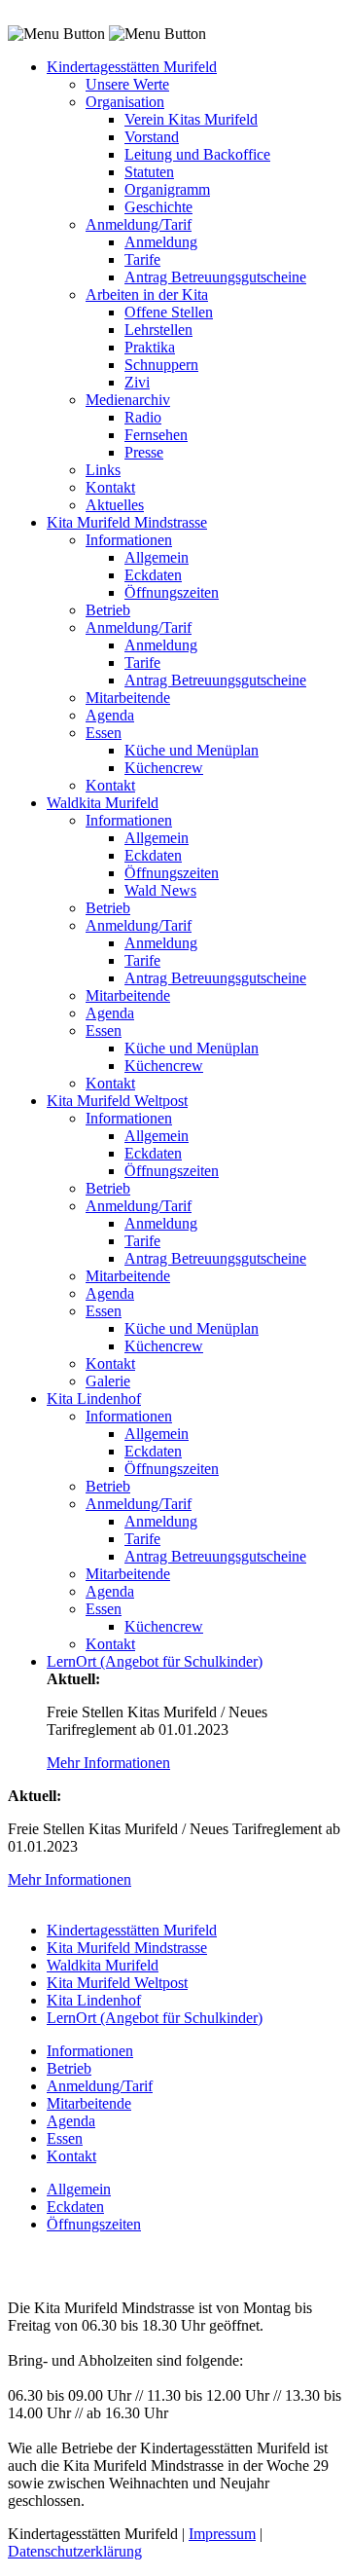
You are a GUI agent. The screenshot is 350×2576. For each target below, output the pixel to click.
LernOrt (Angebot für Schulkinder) (155, 1661)
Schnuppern (161, 365)
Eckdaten (153, 575)
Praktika (150, 347)
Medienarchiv (128, 400)
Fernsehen (156, 435)
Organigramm (167, 189)
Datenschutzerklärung (75, 2551)
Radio (143, 417)
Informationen (129, 540)
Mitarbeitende (128, 698)
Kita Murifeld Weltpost (117, 1101)
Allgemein (157, 557)
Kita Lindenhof (94, 1398)
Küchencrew (164, 768)
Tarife (142, 259)
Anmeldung (161, 242)
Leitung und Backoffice (197, 154)
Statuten (149, 172)
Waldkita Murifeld (103, 803)
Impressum (222, 2534)
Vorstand (152, 137)
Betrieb (108, 610)
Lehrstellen (158, 330)
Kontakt (110, 487)
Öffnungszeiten (172, 592)
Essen (104, 733)
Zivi (137, 382)
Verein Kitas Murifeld (191, 119)
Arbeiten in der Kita (147, 294)
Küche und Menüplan (192, 750)
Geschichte (158, 207)
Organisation (125, 102)
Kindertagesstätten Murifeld (132, 67)
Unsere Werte (127, 84)
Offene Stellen (169, 312)
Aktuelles (115, 505)
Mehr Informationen (108, 1763)
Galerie (108, 1381)
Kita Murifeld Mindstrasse (127, 522)
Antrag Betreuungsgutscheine (215, 277)
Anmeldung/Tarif (139, 224)
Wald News (160, 890)
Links (103, 470)
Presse (144, 452)
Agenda (110, 715)
